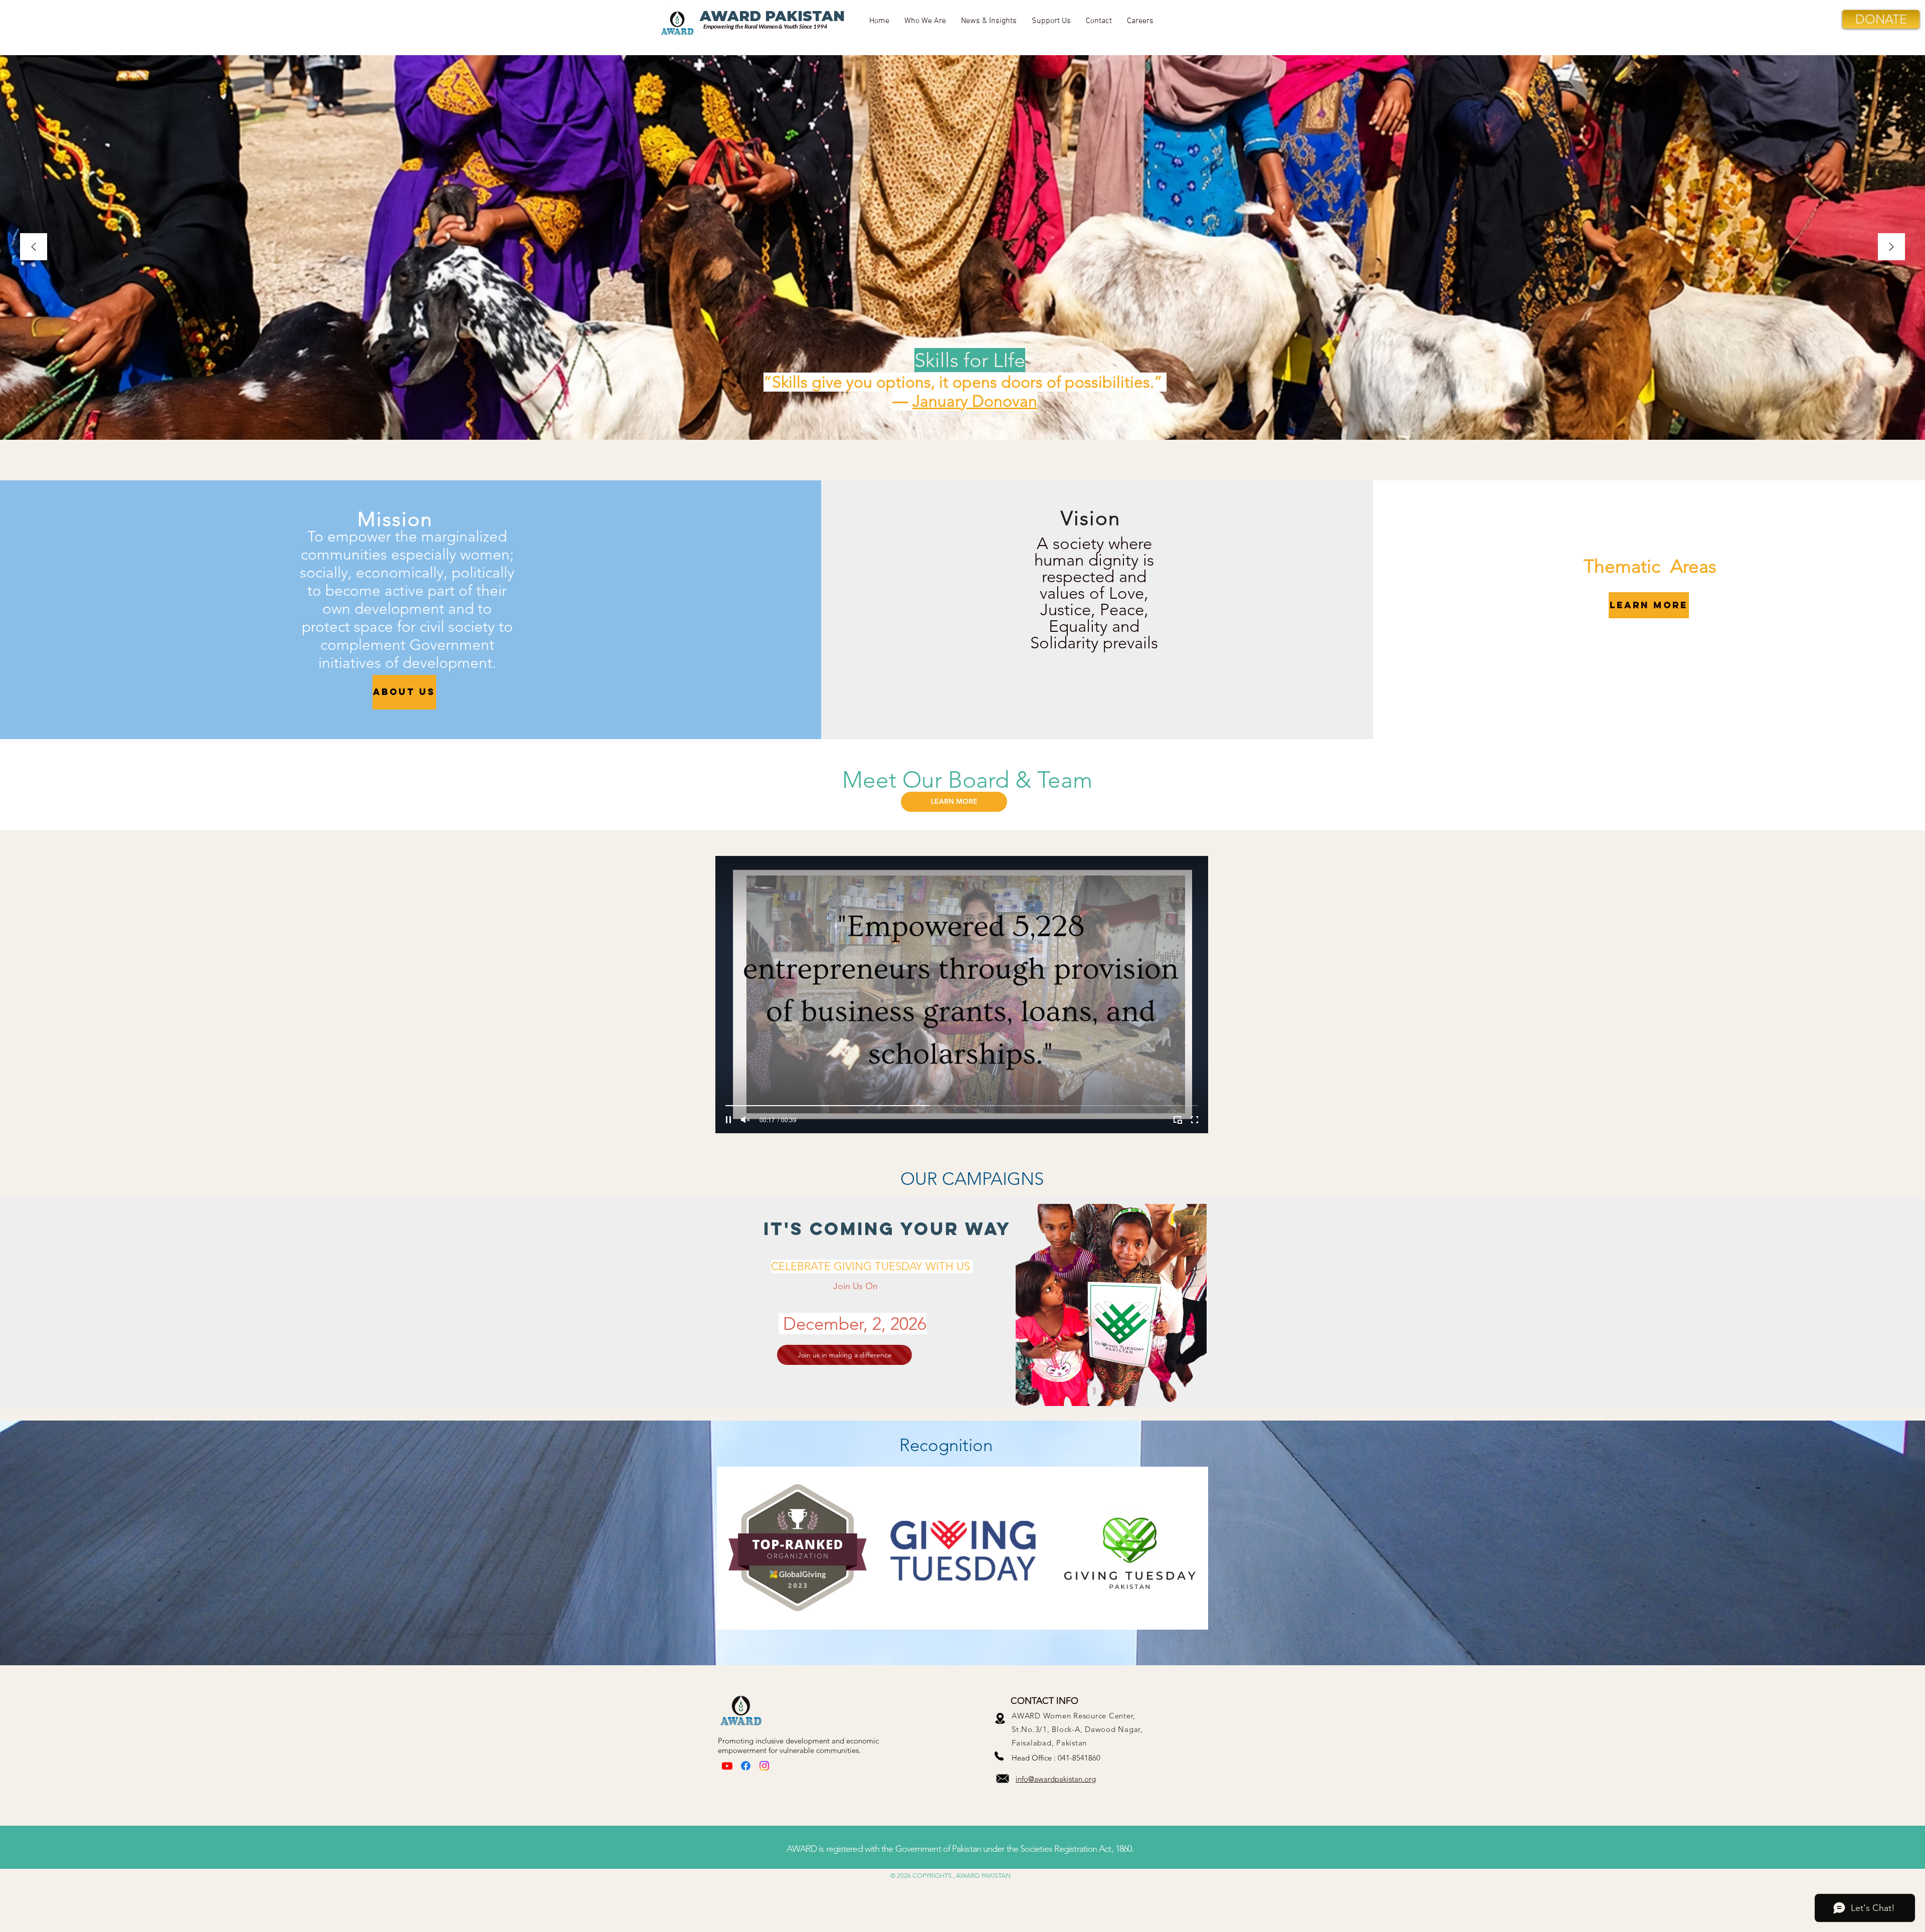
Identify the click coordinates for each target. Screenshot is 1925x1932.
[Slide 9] (1005, 415)
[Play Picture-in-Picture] (1178, 1120)
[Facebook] (746, 1766)
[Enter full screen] (1195, 1120)
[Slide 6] (931, 415)
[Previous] (34, 247)
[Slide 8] (920, 415)
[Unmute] (745, 1120)
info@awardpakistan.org (1056, 1779)
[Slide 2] (941, 415)
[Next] (1891, 247)
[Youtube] (727, 1766)
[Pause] (728, 1120)
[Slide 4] (973, 415)
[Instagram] (764, 1766)
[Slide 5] (984, 415)
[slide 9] (952, 415)
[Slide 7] (963, 415)
